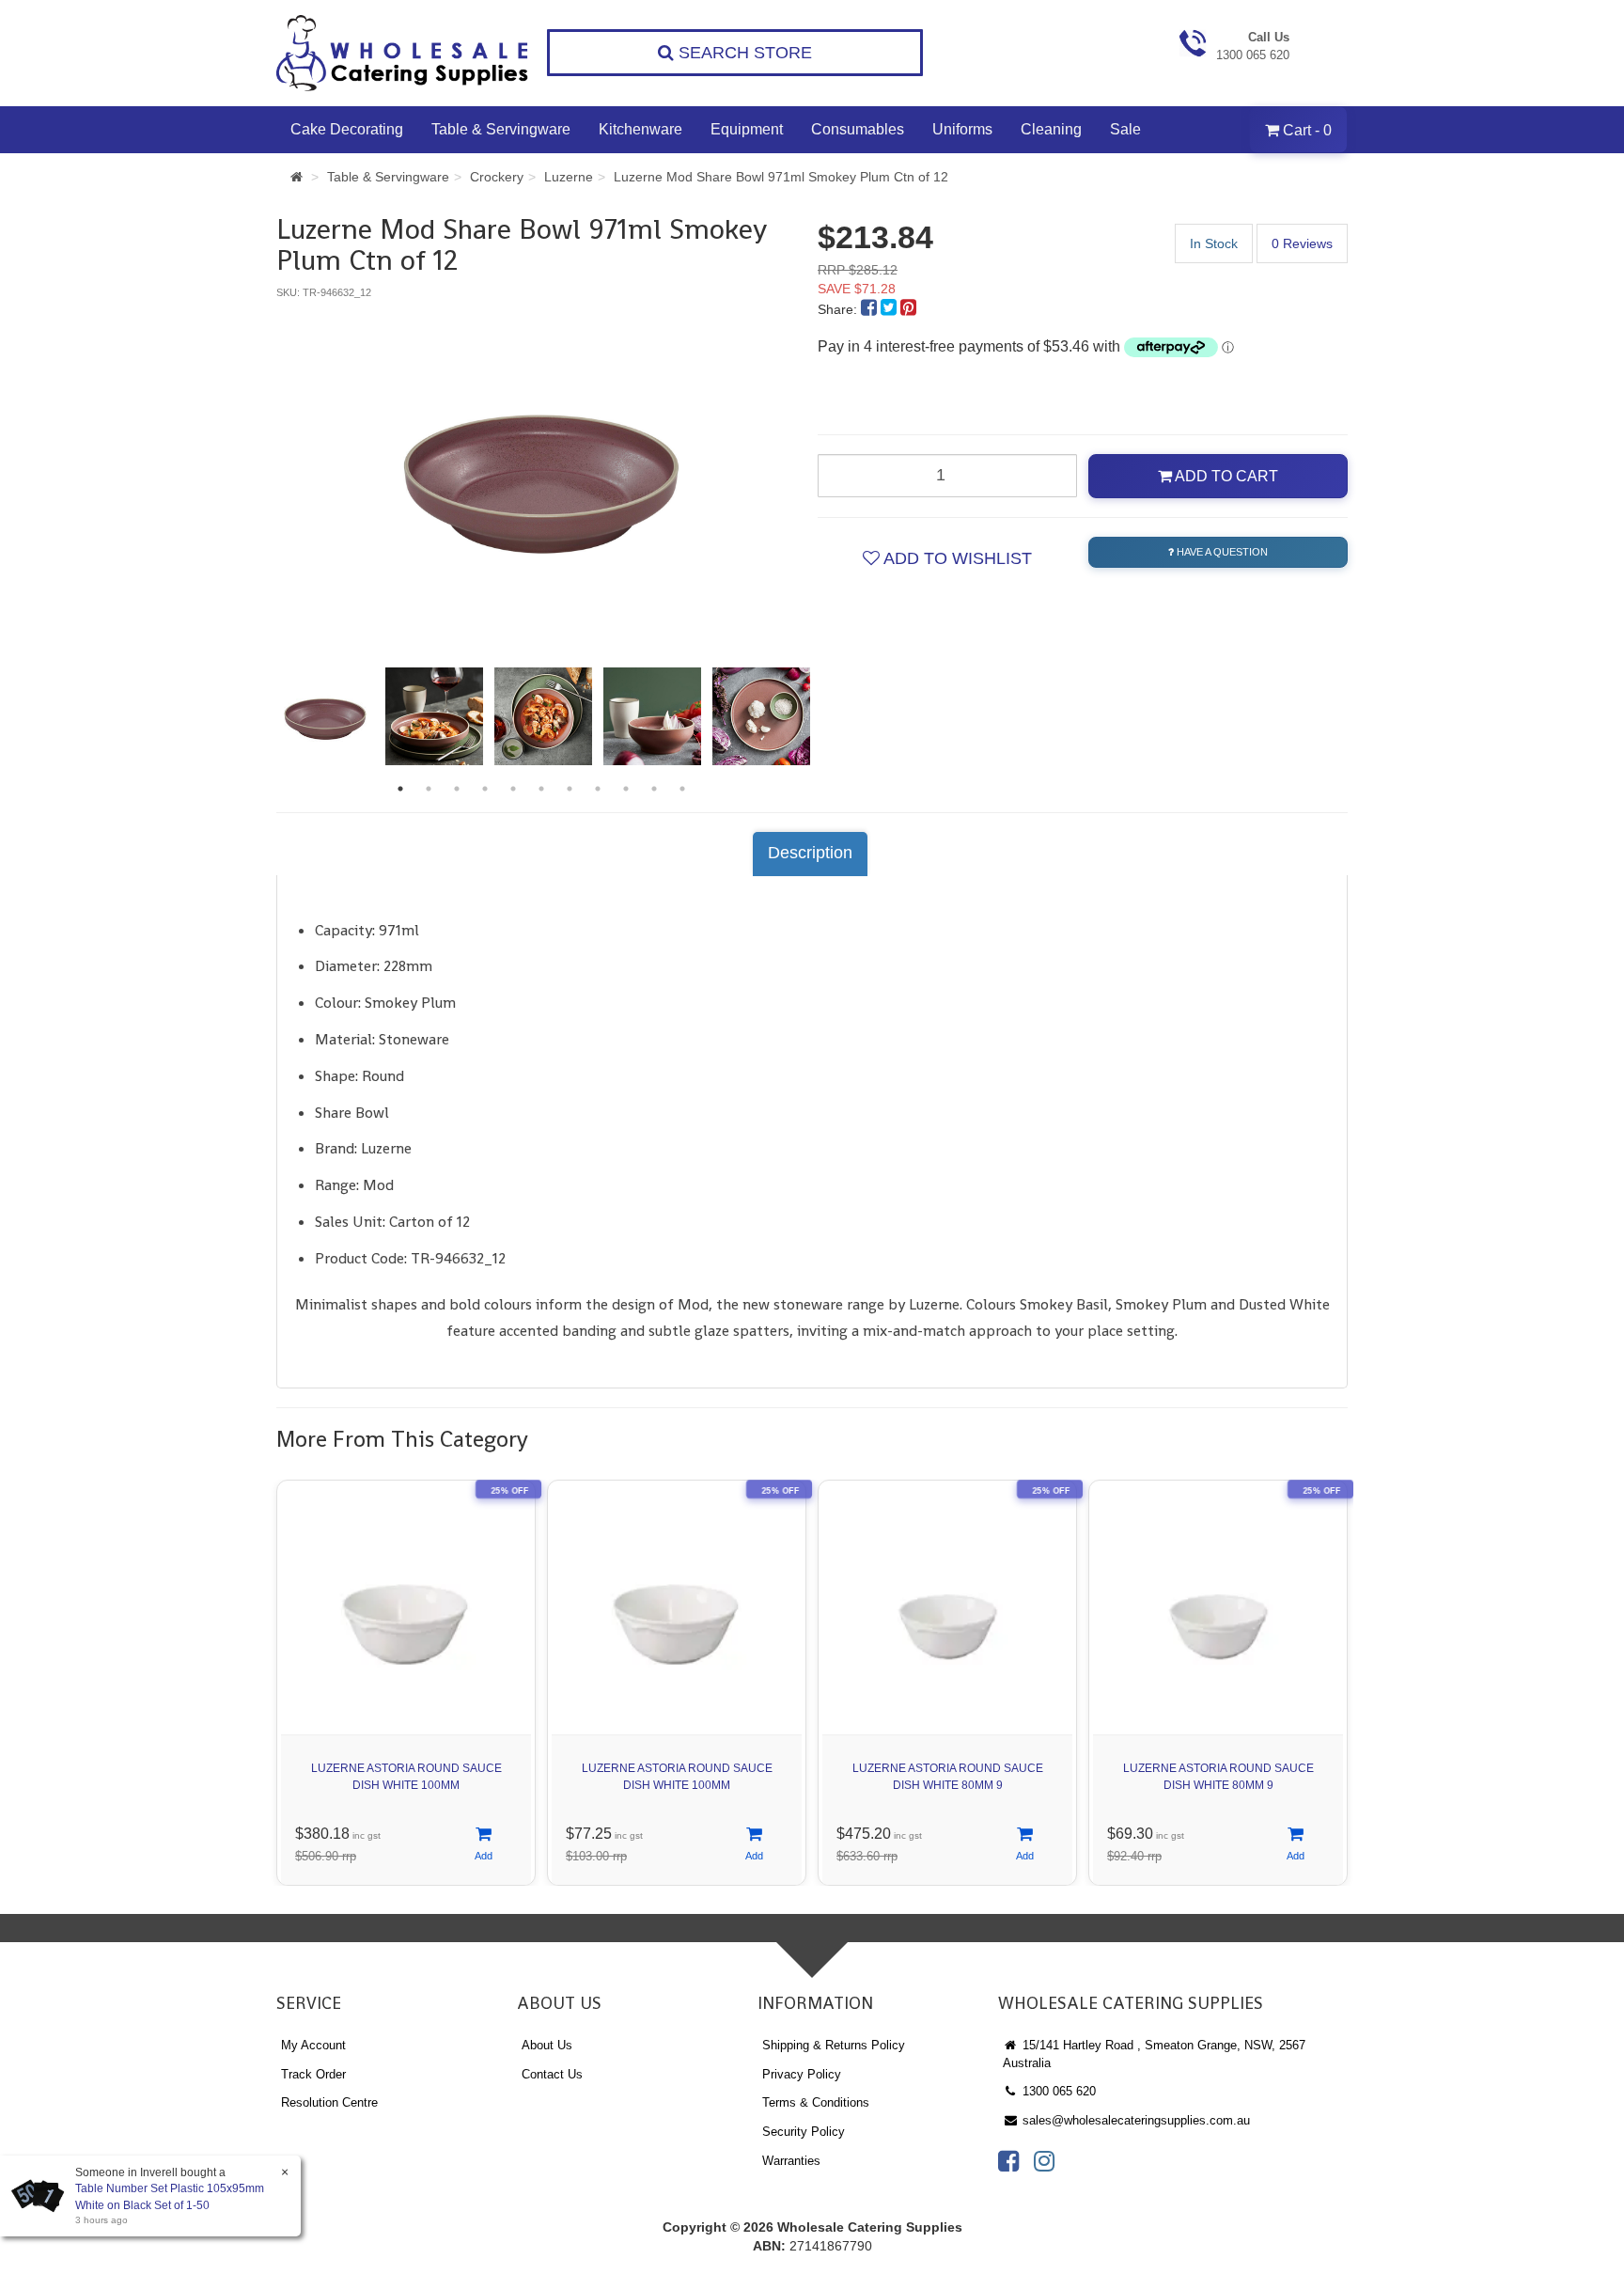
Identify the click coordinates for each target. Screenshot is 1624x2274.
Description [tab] (810, 853)
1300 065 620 (1057, 2091)
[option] (541, 475)
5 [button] (513, 789)
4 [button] (485, 789)
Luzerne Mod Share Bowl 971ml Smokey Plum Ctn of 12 (781, 177)
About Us (547, 2045)
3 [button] (457, 789)
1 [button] (400, 789)
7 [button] (570, 789)
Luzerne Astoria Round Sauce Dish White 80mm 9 (948, 1776)
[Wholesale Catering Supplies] (403, 53)
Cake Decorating (347, 129)
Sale (1125, 129)
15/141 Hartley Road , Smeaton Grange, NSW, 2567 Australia (1154, 2054)
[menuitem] (871, 309)
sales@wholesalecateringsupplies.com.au (1134, 2120)
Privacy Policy (802, 2074)
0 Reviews (1302, 243)
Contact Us (552, 2074)
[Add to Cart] (484, 1845)
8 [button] (598, 789)
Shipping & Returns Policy (834, 2045)
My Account (313, 2045)
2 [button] (429, 789)
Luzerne (569, 177)
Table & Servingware (501, 129)
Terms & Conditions (816, 2102)
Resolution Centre (329, 2102)
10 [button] (654, 789)
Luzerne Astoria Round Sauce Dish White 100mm (406, 1776)
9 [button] (626, 789)
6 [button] (541, 789)
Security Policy (804, 2132)
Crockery (497, 177)
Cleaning (1051, 129)
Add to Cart (1225, 476)
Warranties (791, 2161)
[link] (1008, 2161)
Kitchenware (640, 129)
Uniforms (962, 129)
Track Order (313, 2074)
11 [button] (682, 789)
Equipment (747, 129)
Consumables (858, 129)
